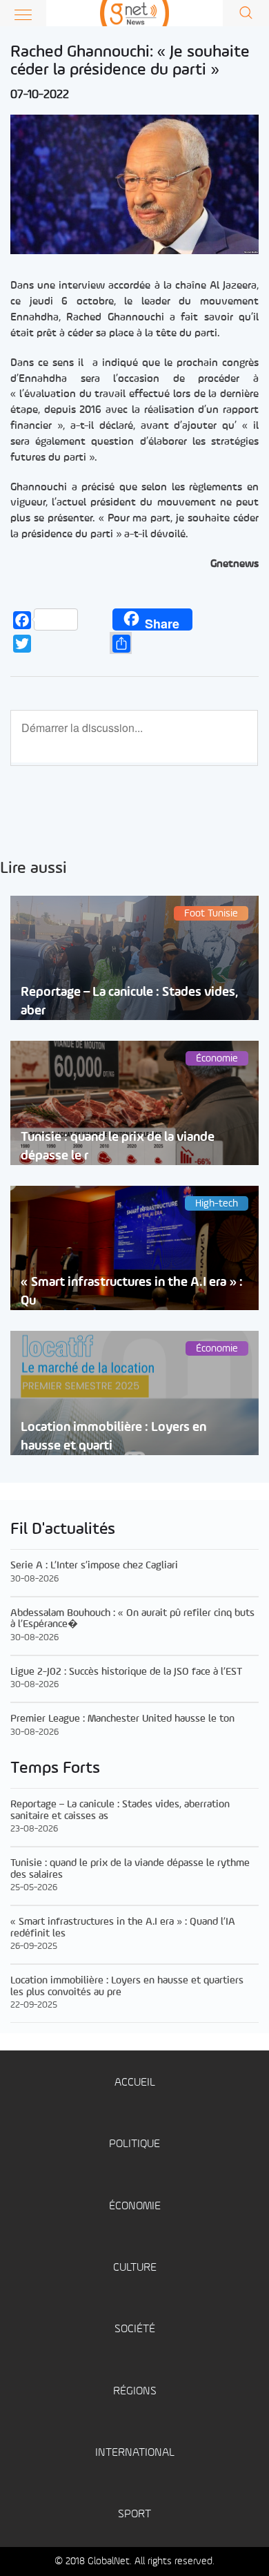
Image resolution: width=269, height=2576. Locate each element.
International (135, 2453)
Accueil (135, 2083)
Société (135, 2329)
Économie (135, 2206)
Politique (134, 2144)
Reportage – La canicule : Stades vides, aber (129, 1001)
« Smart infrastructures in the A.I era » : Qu (132, 1291)
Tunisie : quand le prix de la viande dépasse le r (118, 1146)
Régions (135, 2391)
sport (134, 2514)
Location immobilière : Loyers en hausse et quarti (113, 1436)
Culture (135, 2268)
